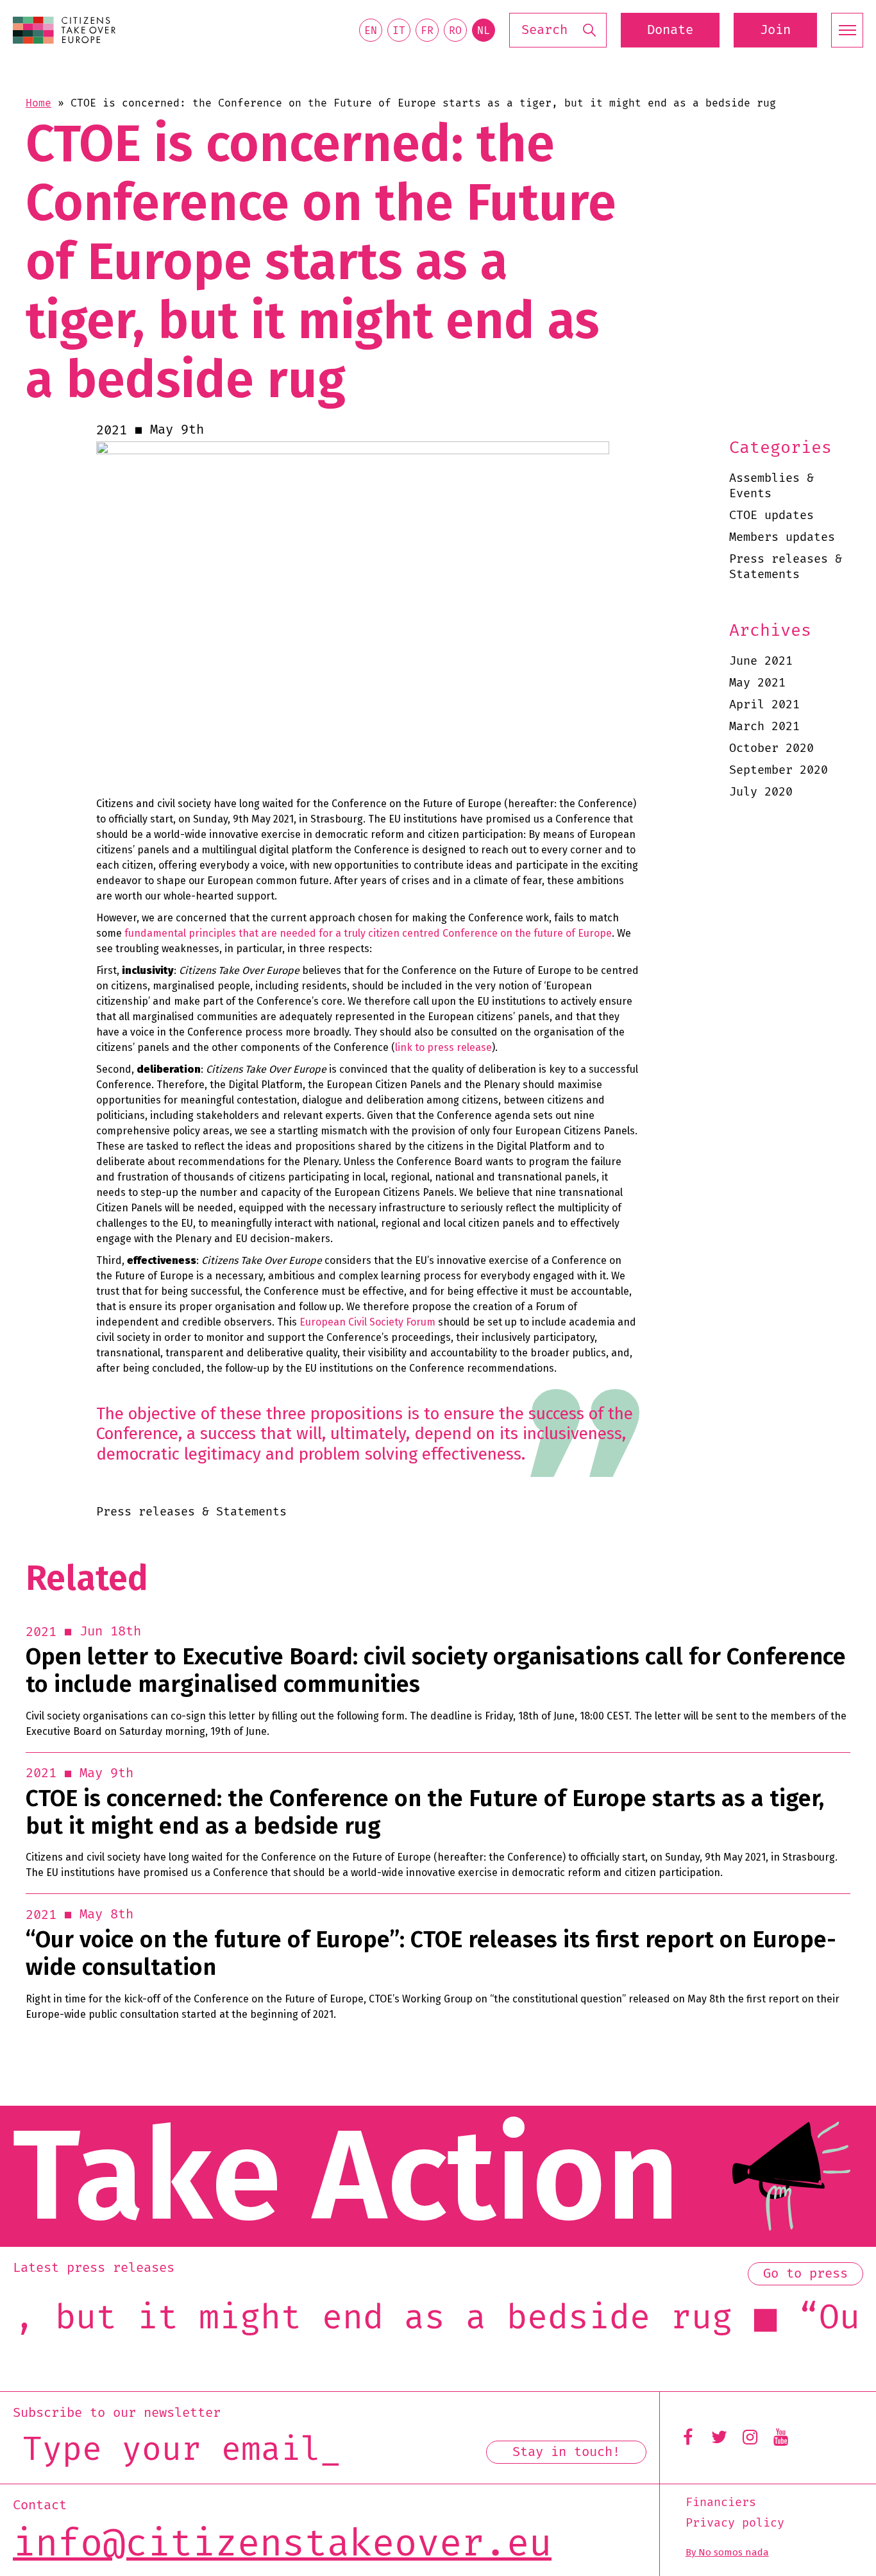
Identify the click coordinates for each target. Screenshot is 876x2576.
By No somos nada (727, 2552)
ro (455, 31)
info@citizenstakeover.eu (282, 2545)
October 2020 (771, 748)
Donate (670, 30)
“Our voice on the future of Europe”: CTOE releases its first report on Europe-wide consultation (431, 1954)
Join (775, 30)
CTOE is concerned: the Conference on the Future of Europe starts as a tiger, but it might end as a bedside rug (425, 1813)
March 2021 (764, 727)
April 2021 (764, 705)
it (399, 31)
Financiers (721, 2503)
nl (484, 31)
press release (459, 1047)
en (371, 31)
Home (38, 103)
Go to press (805, 2274)
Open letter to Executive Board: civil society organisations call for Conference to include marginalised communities (436, 1671)
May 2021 (757, 683)
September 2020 (779, 770)
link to (411, 1047)
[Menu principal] (847, 30)
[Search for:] (558, 30)
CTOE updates (771, 516)
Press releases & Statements (786, 567)
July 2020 (761, 792)
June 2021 (761, 661)
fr (427, 31)
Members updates (782, 537)
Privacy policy (735, 2523)
